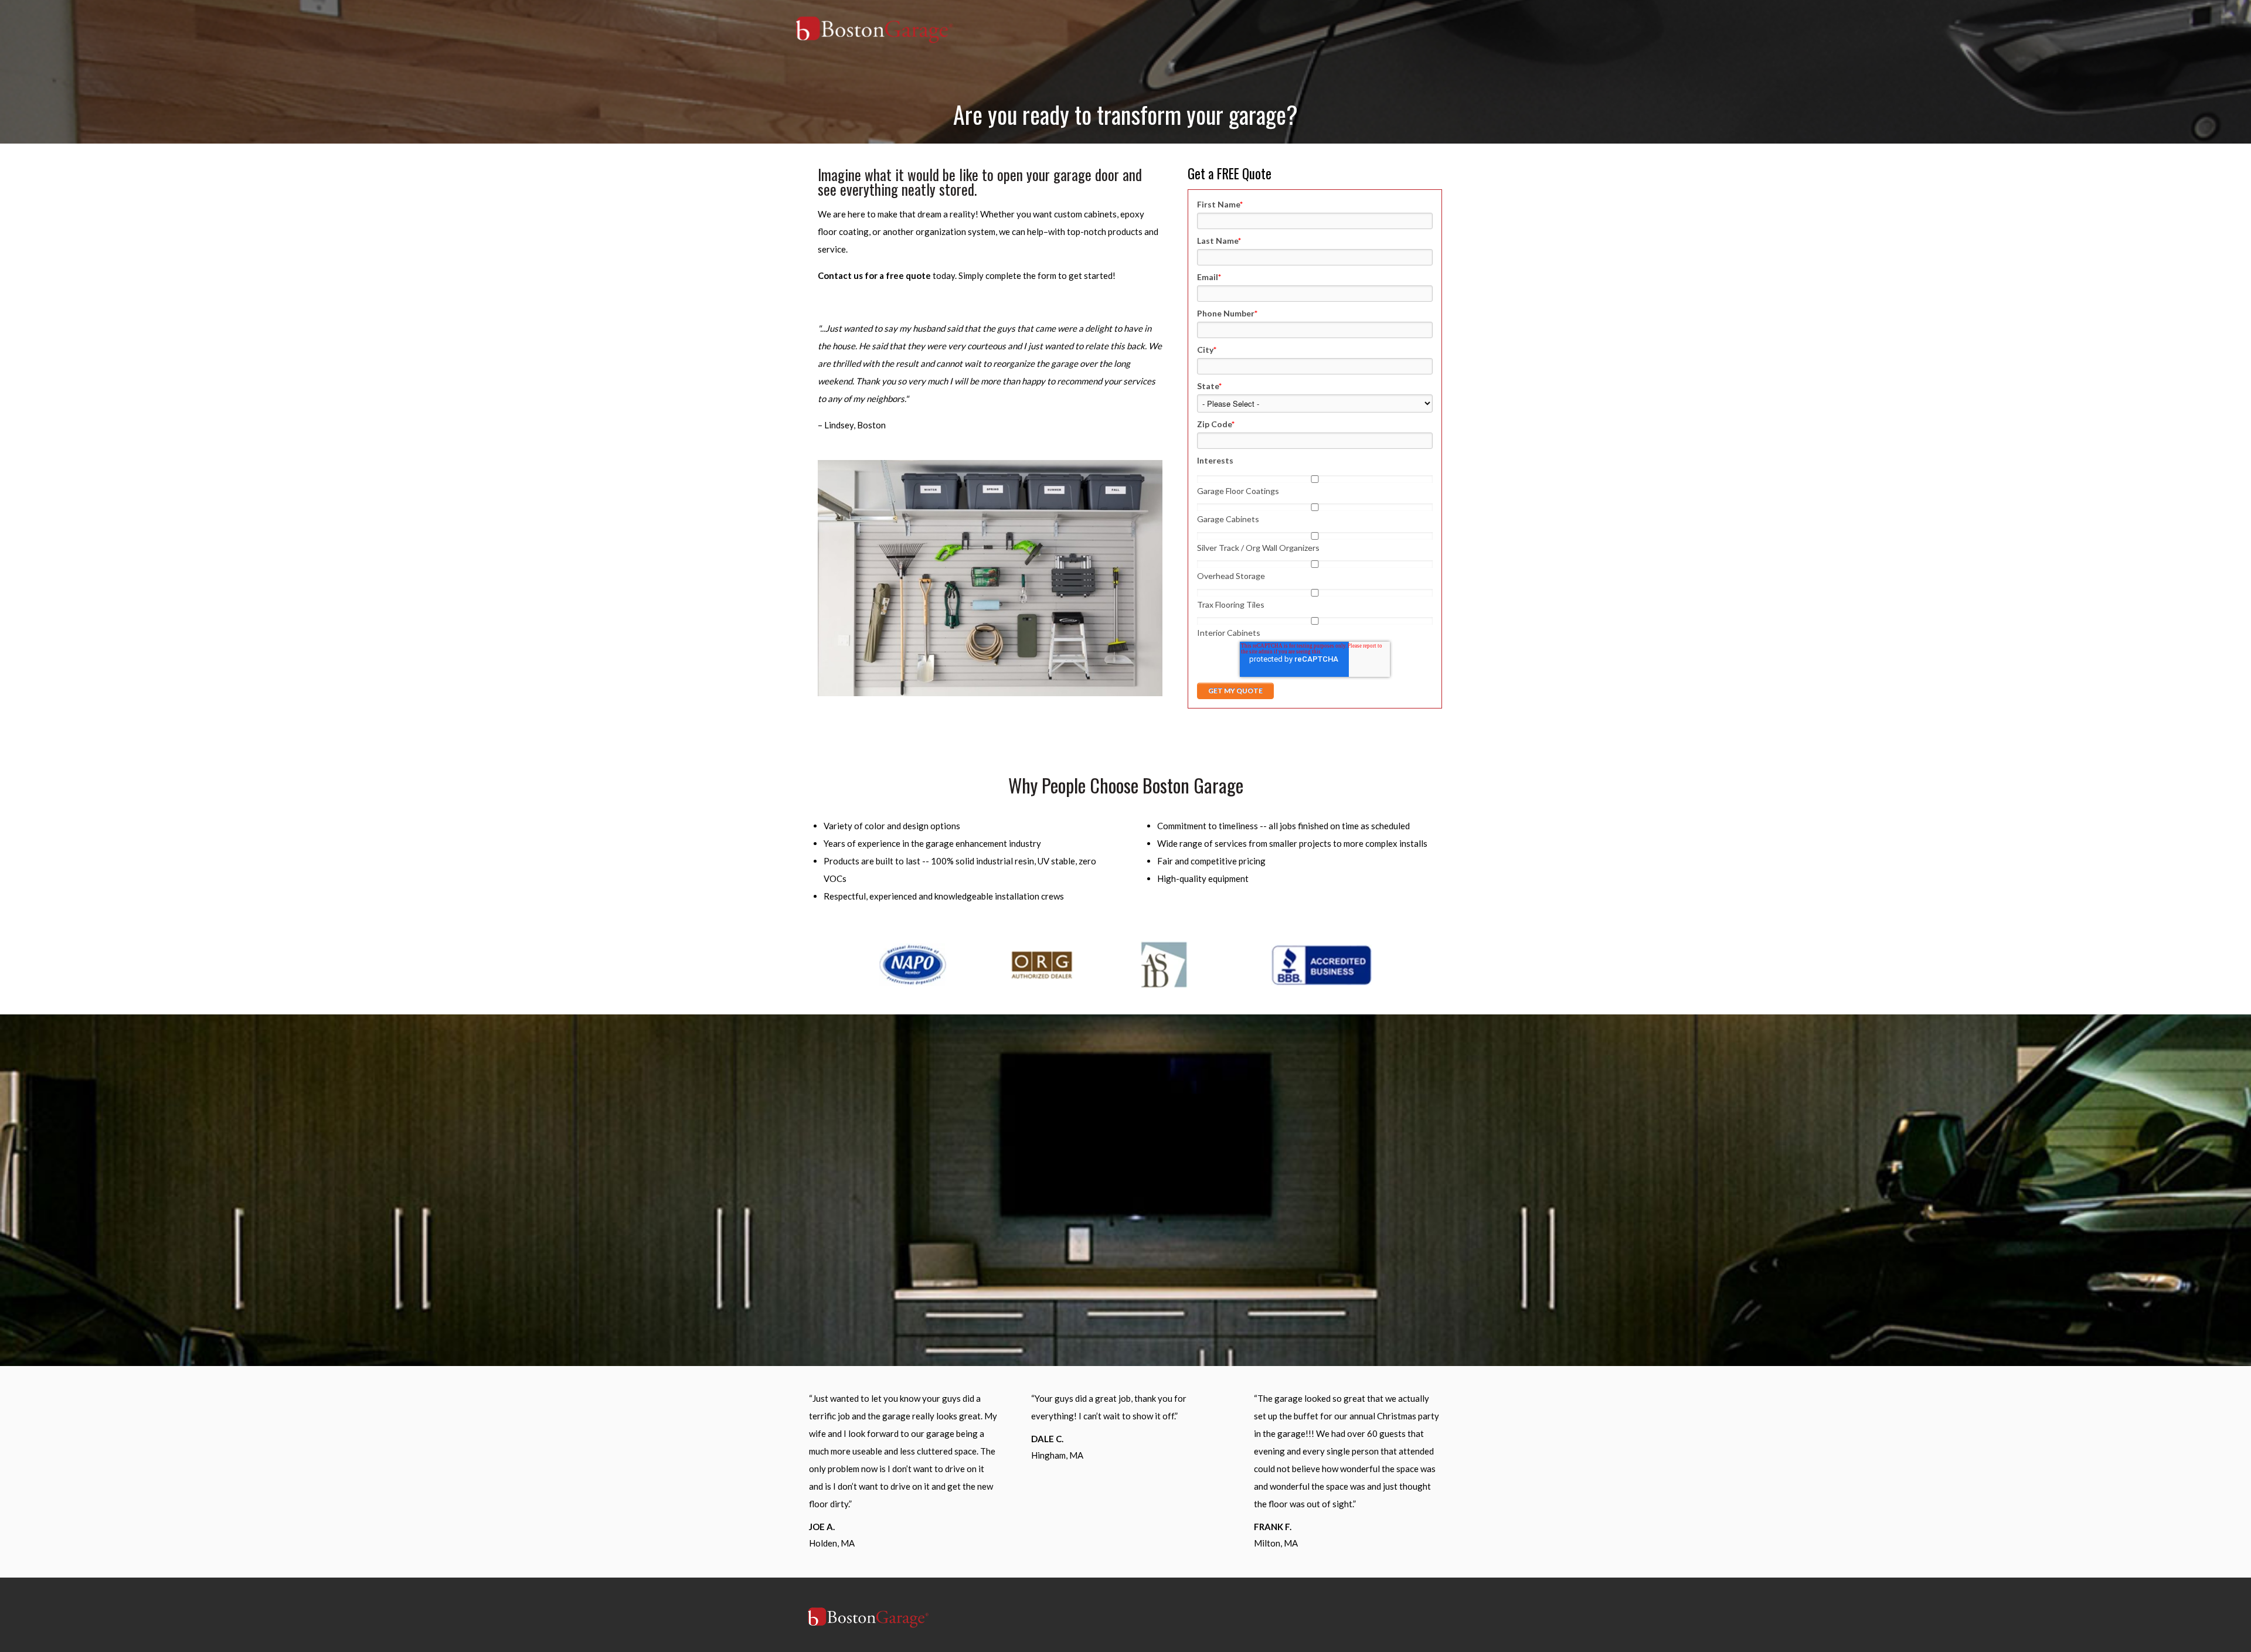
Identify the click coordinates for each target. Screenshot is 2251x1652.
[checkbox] (1315, 554)
